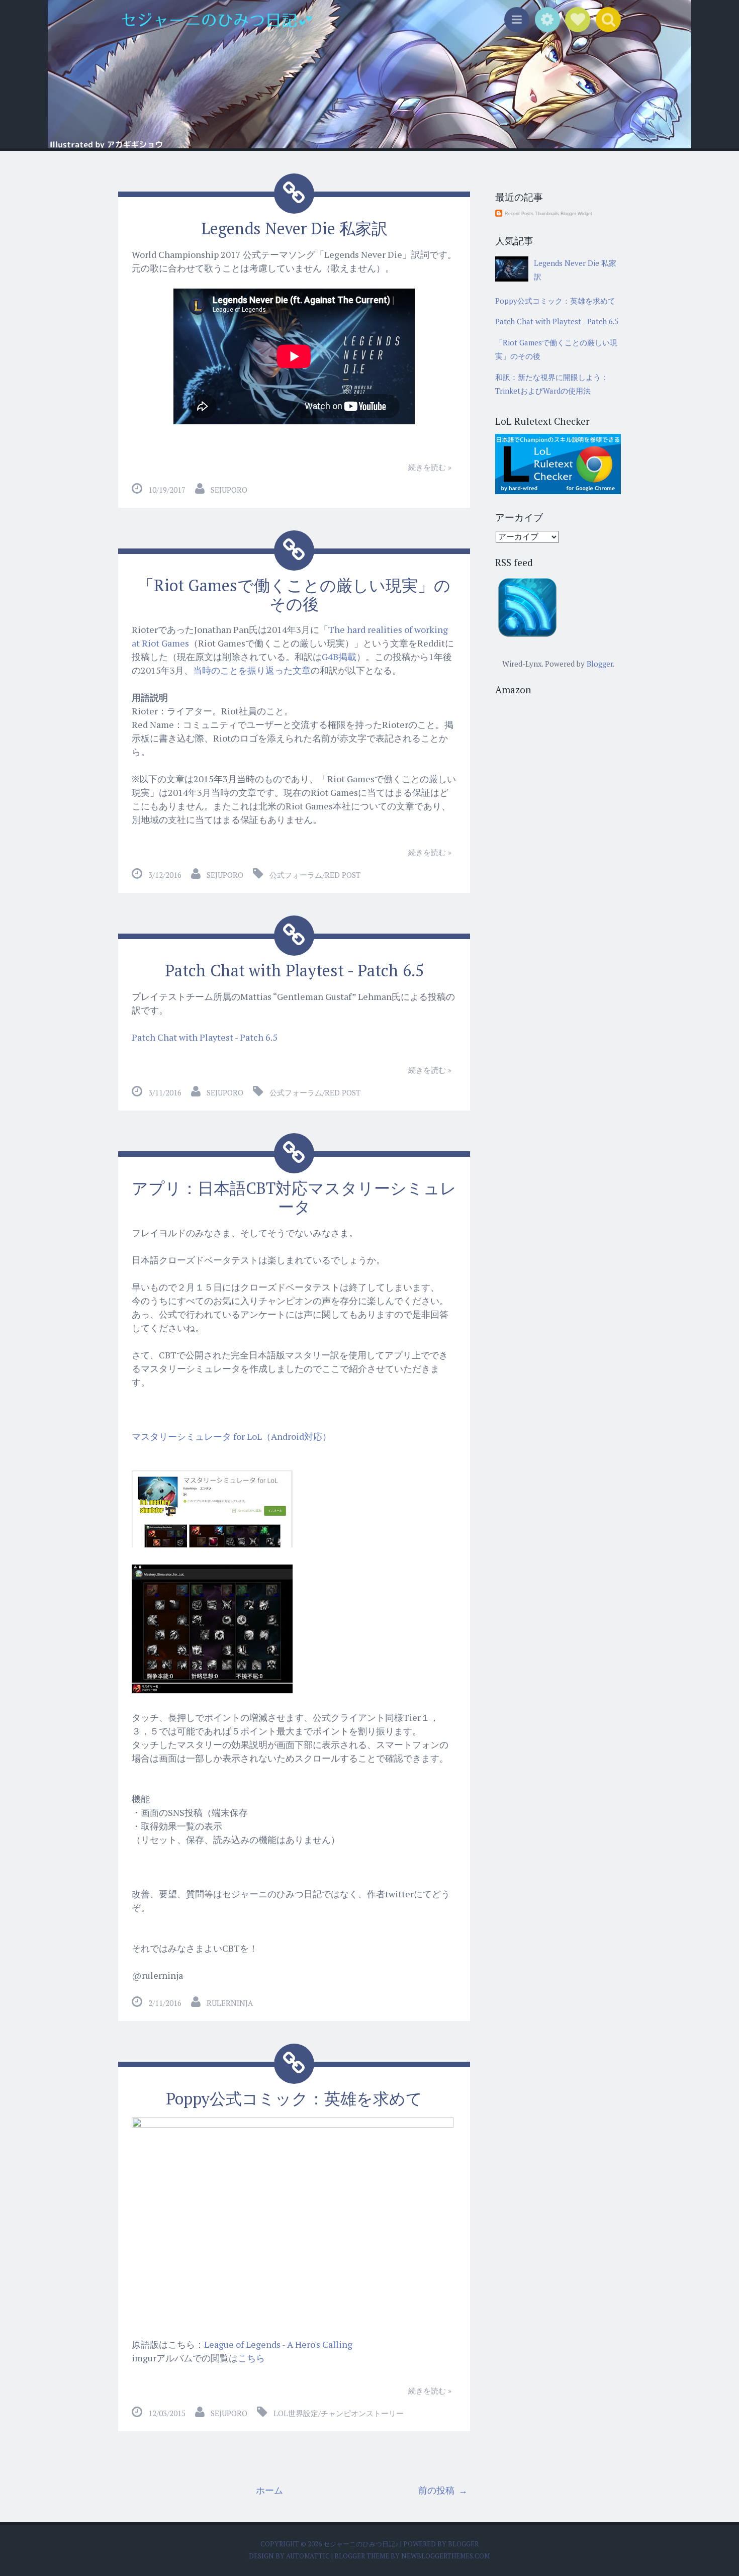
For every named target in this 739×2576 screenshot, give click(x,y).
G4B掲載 (339, 657)
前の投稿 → (443, 2490)
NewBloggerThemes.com (445, 2556)
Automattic (309, 2556)
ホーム (269, 2490)
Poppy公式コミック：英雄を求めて (294, 2098)
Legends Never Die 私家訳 (294, 228)
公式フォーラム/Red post (315, 875)
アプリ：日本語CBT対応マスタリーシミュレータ (294, 1197)
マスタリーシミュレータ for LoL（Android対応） (232, 1436)
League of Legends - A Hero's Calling (278, 2344)
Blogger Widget (576, 214)
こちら (251, 2358)
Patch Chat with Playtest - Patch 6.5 (294, 970)
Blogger (600, 664)
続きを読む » (430, 467)
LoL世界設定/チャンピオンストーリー (339, 2413)
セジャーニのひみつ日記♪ (362, 2544)
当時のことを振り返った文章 (252, 670)
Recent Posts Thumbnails (532, 214)
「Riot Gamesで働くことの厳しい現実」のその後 (294, 594)
